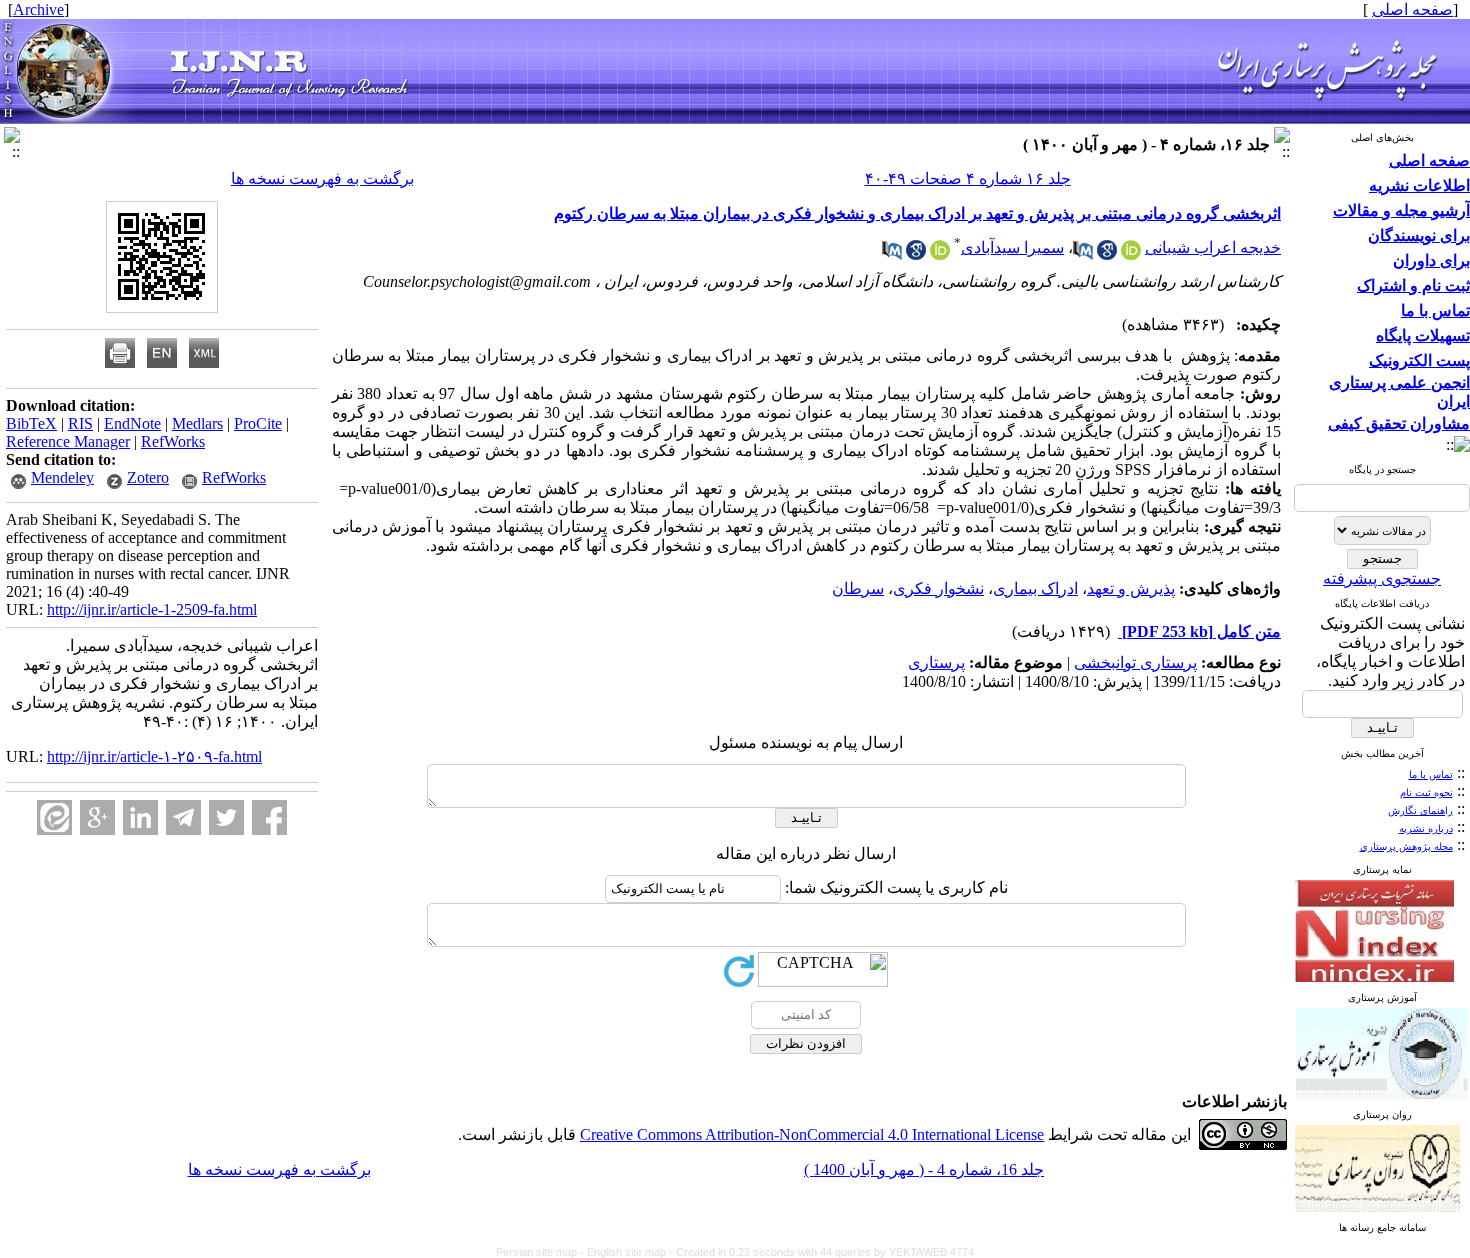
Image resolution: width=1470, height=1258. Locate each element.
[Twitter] (226, 817)
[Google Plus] (97, 817)
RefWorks (173, 441)
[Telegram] (183, 817)
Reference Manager (68, 441)
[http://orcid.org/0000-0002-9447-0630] (940, 254)
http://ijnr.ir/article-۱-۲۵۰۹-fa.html (154, 756)
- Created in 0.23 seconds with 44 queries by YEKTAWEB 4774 (821, 1252)
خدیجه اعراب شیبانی (1213, 247)
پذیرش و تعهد (1131, 588)
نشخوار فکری (938, 588)
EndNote (132, 423)
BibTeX (31, 423)
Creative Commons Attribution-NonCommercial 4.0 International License (812, 1134)
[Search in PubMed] (1083, 254)
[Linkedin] (140, 817)
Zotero (148, 477)
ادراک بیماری (1035, 588)
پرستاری (936, 662)
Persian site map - (541, 1252)
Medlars (197, 423)
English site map (628, 1252)
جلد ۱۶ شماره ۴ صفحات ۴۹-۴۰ (968, 178)
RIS (80, 423)
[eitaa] (54, 817)
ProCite (258, 423)
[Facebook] (269, 817)
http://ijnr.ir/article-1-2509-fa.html (152, 609)
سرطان (858, 588)
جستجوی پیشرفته (1382, 578)
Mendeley (62, 477)
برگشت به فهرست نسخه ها (322, 178)
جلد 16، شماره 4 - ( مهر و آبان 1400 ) (924, 1169)
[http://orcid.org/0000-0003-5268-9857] (1131, 254)
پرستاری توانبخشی (1135, 662)
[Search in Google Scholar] (1107, 254)
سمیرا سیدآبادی (1012, 247)
